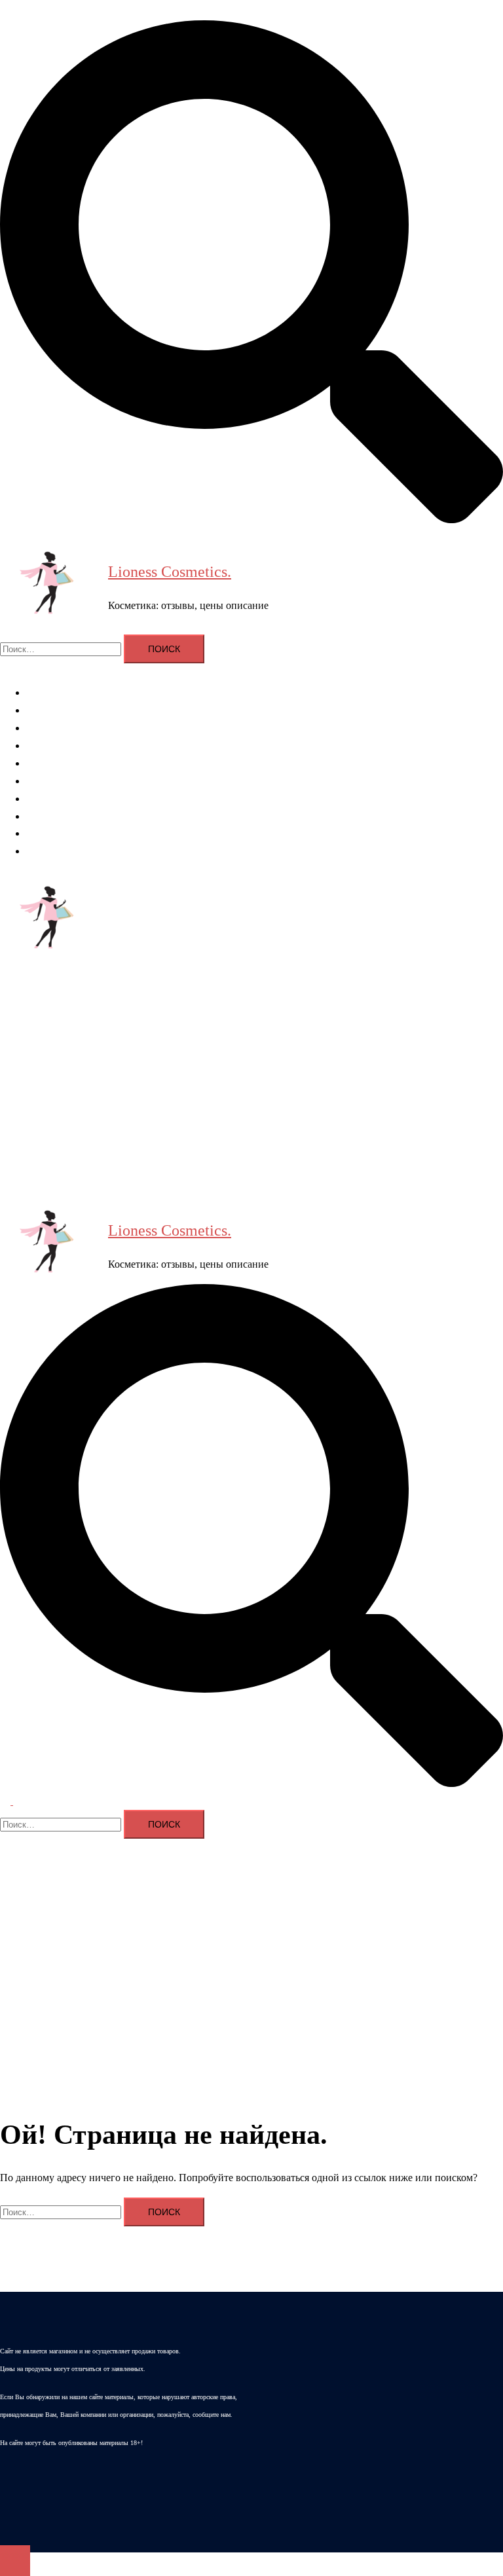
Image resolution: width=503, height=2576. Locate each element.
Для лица (47, 728)
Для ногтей (51, 763)
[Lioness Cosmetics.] (49, 586)
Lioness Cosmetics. (170, 572)
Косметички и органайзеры (87, 816)
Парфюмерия (56, 799)
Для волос (49, 710)
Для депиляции (61, 781)
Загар (38, 833)
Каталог (44, 851)
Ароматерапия (59, 692)
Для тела (46, 745)
